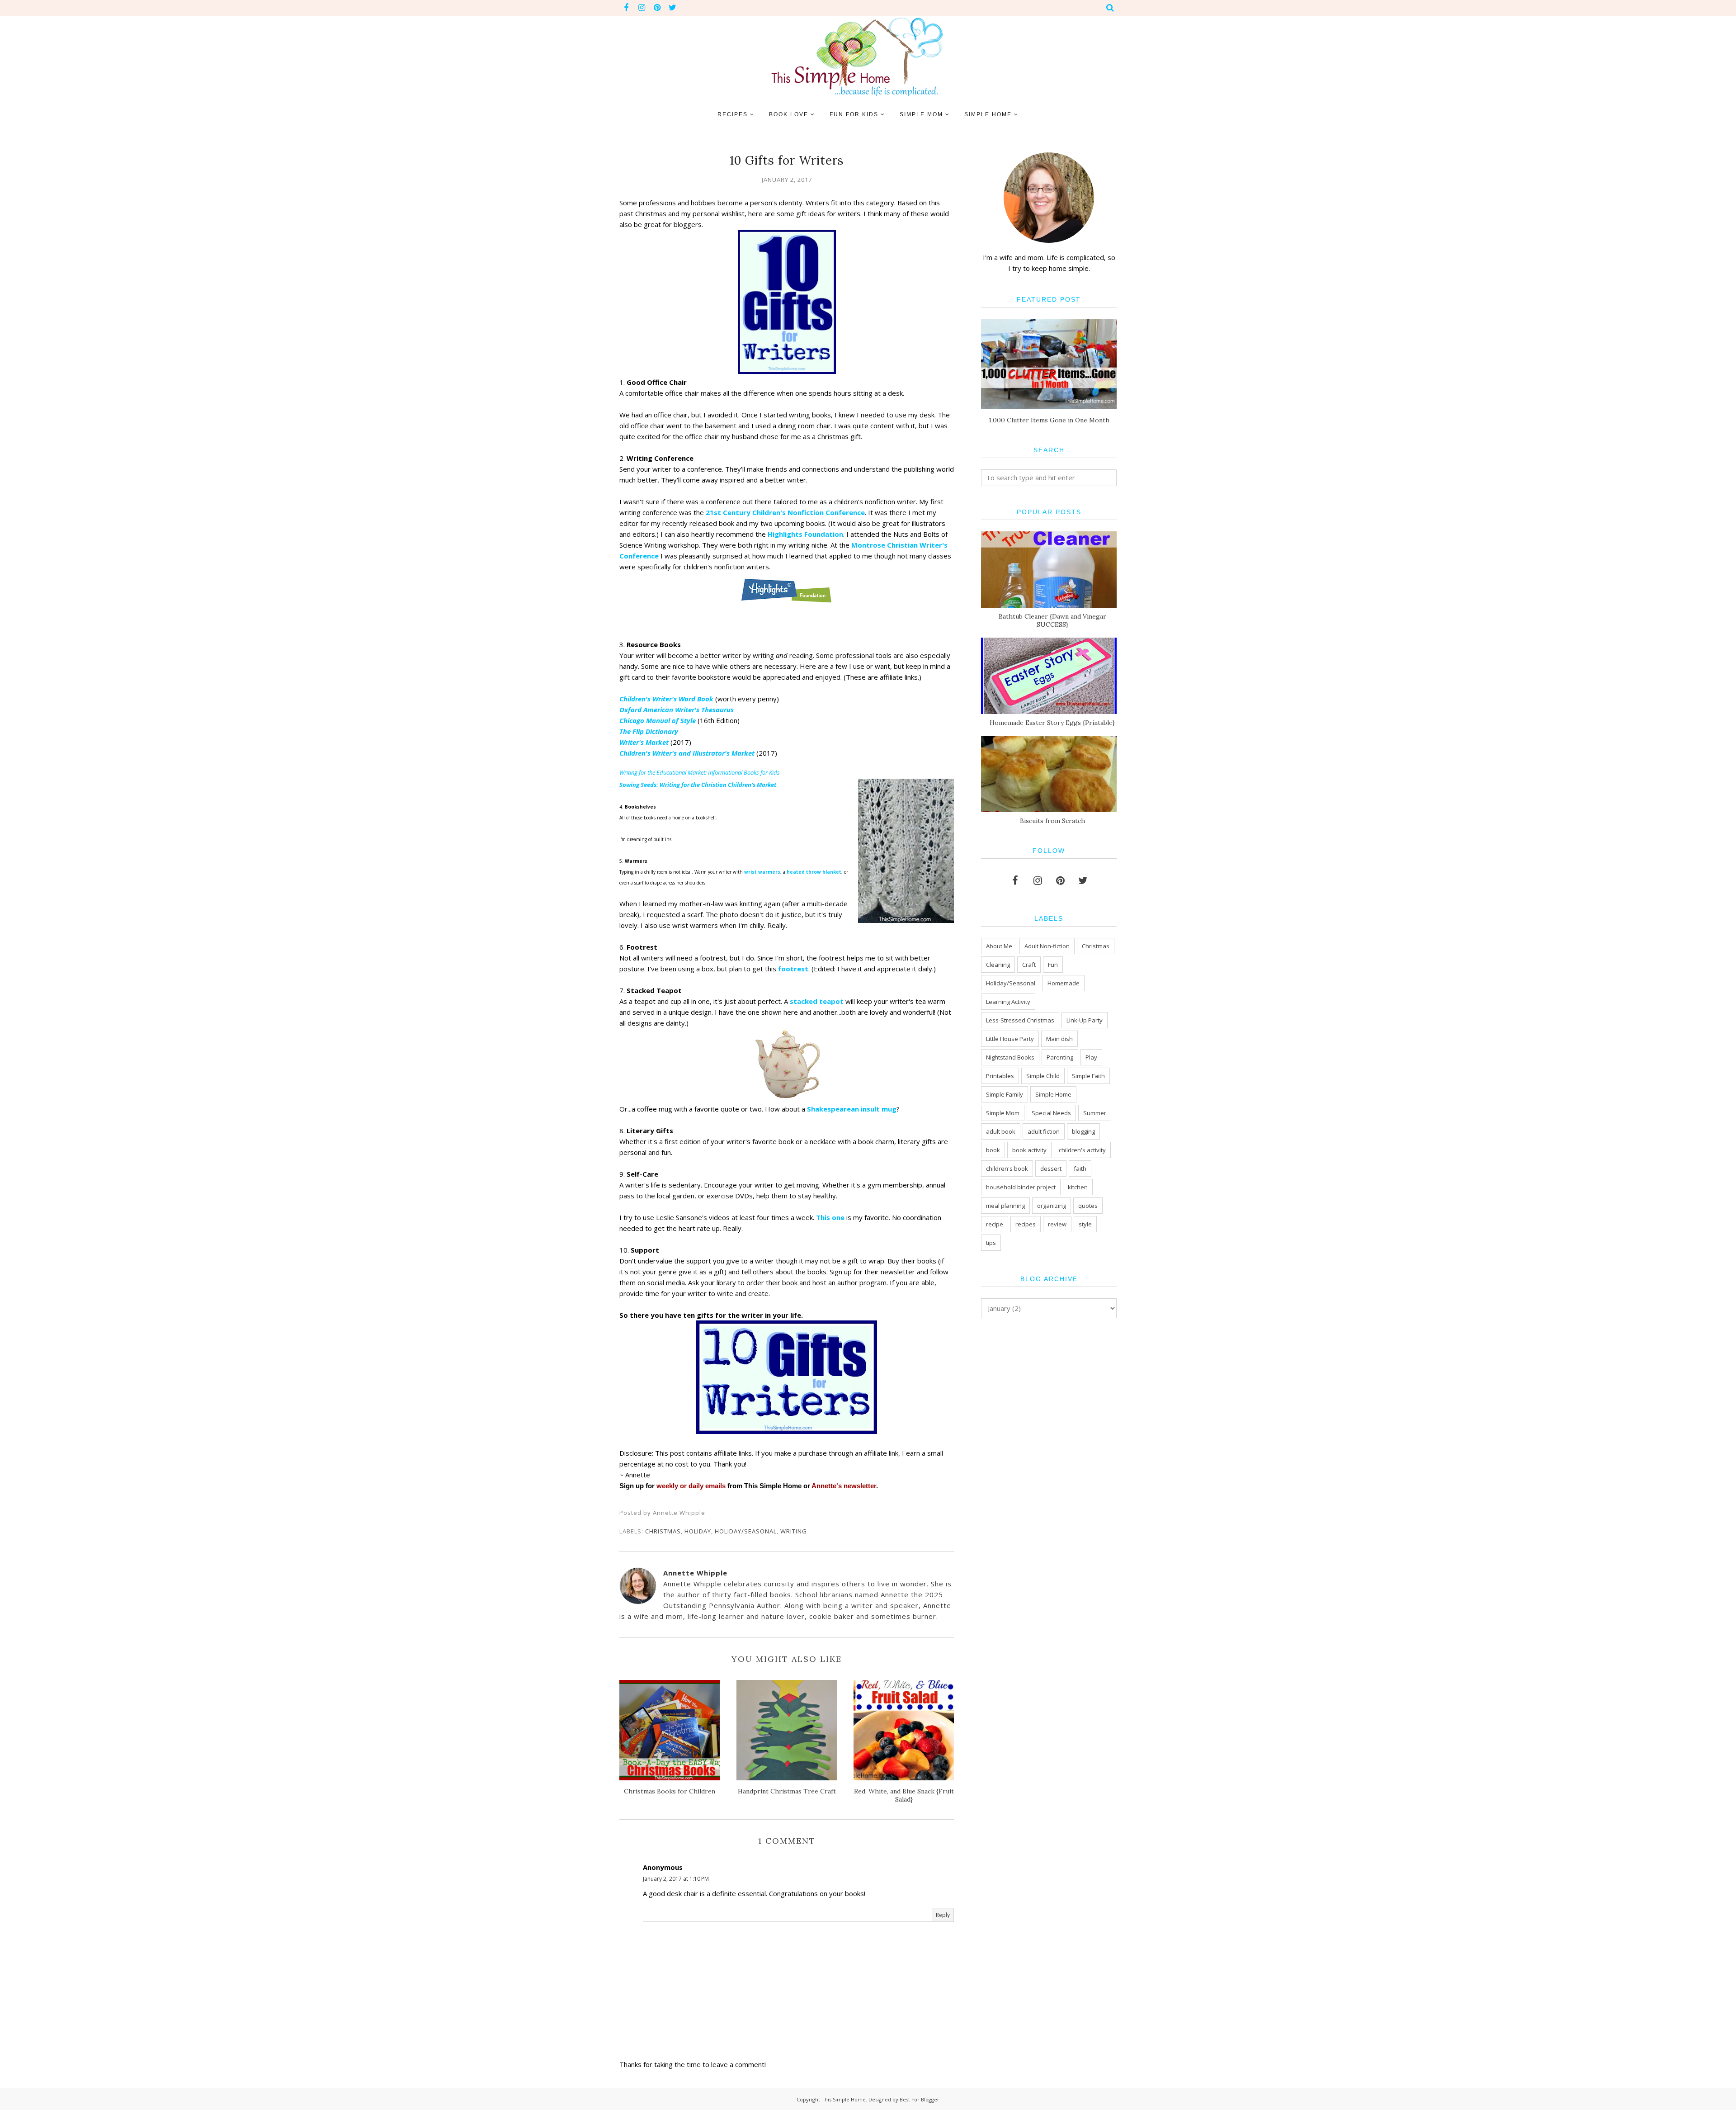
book (993, 1150)
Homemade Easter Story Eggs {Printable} (1052, 723)
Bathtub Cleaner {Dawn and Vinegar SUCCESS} (1052, 620)
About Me (999, 946)
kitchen (1078, 1187)
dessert (1051, 1169)
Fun (1053, 965)
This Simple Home (844, 2099)
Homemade (1064, 983)
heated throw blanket (813, 872)
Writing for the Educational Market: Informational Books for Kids (700, 772)
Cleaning (998, 965)
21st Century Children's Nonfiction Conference (785, 512)
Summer (1095, 1113)
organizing (1052, 1206)
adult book (1001, 1131)
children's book (1007, 1169)
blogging (1083, 1131)
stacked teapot (817, 1001)
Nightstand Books (1010, 1057)
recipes (1026, 1224)
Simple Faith (1088, 1076)
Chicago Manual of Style (658, 720)
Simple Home (1053, 1094)
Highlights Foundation (805, 534)
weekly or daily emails (691, 1486)
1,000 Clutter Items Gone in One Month (1049, 420)
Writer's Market (644, 742)
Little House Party (1010, 1039)
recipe (995, 1224)
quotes (1088, 1206)
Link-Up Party (1085, 1020)
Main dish (1059, 1039)
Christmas (663, 1531)
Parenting (1060, 1057)
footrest (793, 969)
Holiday (698, 1531)
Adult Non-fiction (1047, 946)
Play (1091, 1057)
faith (1080, 1169)
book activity (1029, 1150)
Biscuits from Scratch (1052, 821)
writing (794, 1531)
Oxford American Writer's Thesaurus (677, 710)
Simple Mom (1003, 1113)
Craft (1029, 965)
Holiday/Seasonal (746, 1531)
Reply (943, 1915)
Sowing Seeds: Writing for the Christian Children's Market (698, 785)
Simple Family (1005, 1094)
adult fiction (1044, 1131)
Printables (1000, 1076)
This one (830, 1217)
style (1085, 1224)
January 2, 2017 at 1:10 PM (676, 1879)
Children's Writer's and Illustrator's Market (687, 753)
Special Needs (1051, 1113)
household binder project (1021, 1187)
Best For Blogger (920, 2099)
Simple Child (1043, 1076)
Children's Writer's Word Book (667, 699)
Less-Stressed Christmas (1020, 1020)
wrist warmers (762, 872)
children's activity (1082, 1150)
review (1057, 1224)
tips (991, 1243)
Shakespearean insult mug (852, 1109)
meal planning (1005, 1206)
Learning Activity (1008, 1002)
